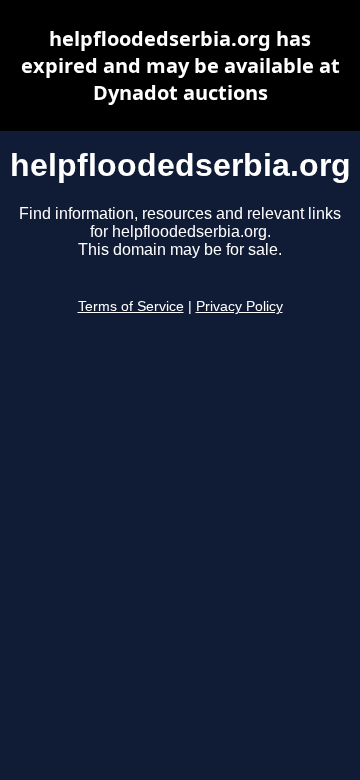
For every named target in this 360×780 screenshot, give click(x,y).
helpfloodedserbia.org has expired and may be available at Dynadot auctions (180, 65)
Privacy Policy (239, 306)
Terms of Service (131, 306)
